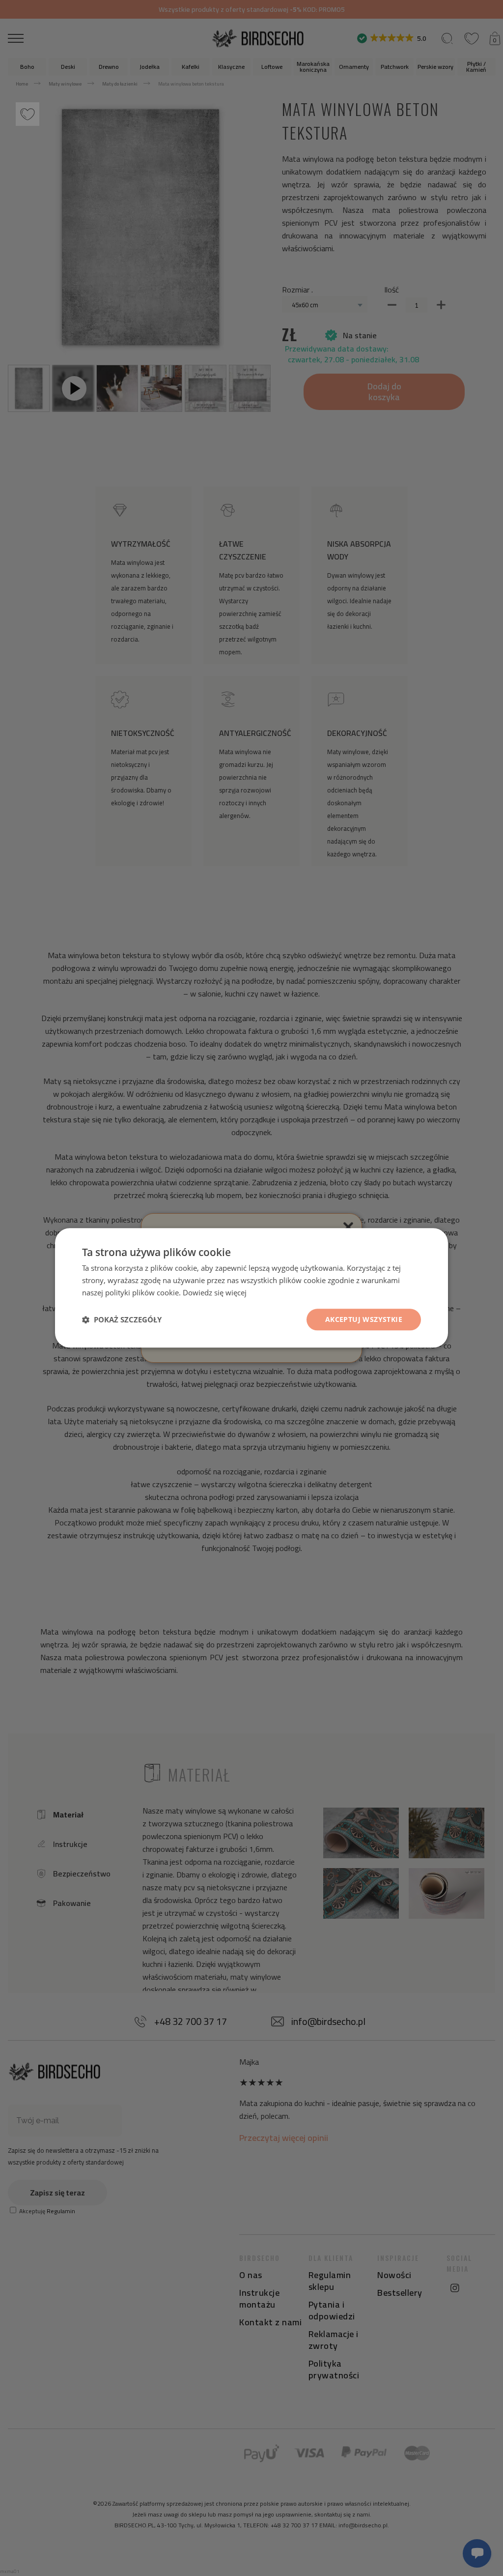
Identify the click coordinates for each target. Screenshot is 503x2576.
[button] (122, 1319)
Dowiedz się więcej (215, 1292)
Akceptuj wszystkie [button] (364, 1319)
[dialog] (251, 1288)
